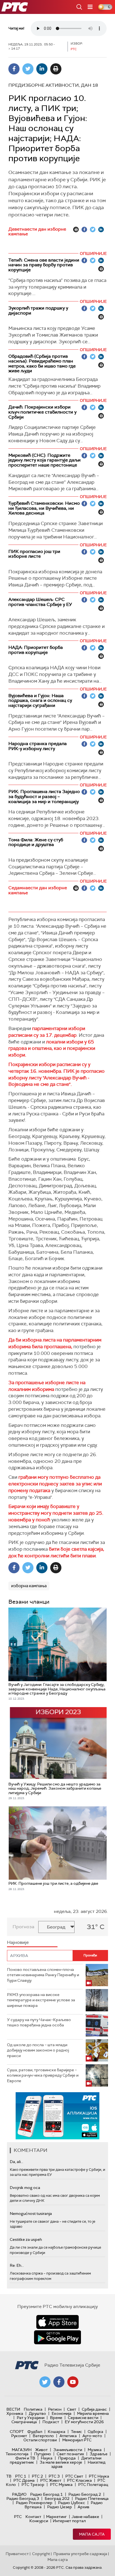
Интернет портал (69, 2521)
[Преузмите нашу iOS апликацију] (57, 2322)
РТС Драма (24, 2480)
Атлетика (68, 2436)
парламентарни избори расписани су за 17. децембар (47, 1032)
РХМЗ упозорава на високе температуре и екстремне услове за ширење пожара (41, 2000)
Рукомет (19, 2436)
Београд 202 (57, 2498)
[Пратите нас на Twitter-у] (45, 2382)
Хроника (15, 2413)
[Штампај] (56, 69)
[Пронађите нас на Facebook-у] (59, 2382)
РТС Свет (74, 2476)
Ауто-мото (92, 2436)
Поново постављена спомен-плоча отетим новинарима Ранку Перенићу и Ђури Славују (43, 1975)
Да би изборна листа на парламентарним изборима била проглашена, (55, 1343)
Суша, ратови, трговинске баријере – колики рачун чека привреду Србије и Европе (43, 2075)
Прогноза (23, 1927)
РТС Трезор (33, 2485)
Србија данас (94, 2409)
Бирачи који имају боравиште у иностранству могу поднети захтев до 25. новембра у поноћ (56, 1513)
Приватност (17, 2554)
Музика (95, 2450)
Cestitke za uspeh (26, 2239)
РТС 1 (21, 2476)
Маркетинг (56, 2517)
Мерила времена (93, 2413)
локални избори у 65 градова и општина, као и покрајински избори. (52, 1048)
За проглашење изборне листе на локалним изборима (47, 1386)
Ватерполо (43, 2436)
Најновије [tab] (18, 1942)
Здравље (99, 2454)
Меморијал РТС (77, 2440)
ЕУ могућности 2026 (84, 2422)
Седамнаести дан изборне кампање (38, 890)
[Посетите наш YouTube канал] (73, 2382)
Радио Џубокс (72, 2503)
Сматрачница (24, 2422)
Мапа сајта (92, 2534)
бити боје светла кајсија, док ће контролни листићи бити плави (56, 1552)
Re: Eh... (17, 2265)
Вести (13, 2409)
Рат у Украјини (31, 2418)
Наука (47, 2458)
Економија (62, 2413)
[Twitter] (28, 69)
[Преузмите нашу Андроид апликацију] (57, 2337)
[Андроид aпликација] (58, 2116)
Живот (41, 2450)
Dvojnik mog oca (25, 2188)
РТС (18, 2517)
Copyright (41, 2554)
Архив (83, 2507)
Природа (67, 2458)
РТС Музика (61, 2485)
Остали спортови (40, 2440)
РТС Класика (79, 2480)
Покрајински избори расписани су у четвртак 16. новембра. (49, 1068)
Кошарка (57, 2432)
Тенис (76, 2432)
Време (56, 2418)
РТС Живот (51, 2480)
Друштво (37, 2413)
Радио (19, 2494)
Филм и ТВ (25, 2458)
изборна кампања (29, 1586)
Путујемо (43, 2454)
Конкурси (39, 2521)
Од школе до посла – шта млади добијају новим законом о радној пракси (38, 2050)
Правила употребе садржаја (80, 2554)
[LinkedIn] (42, 69)
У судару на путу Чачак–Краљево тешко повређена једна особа (39, 2022)
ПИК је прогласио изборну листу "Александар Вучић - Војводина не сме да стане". (57, 1078)
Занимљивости (68, 2450)
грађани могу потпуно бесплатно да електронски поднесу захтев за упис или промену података (55, 1484)
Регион (55, 2409)
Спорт (17, 2432)
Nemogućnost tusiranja (31, 2213)
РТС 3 (54, 2476)
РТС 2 (37, 2476)
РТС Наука (99, 2476)
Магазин (22, 2450)
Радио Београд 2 (85, 2494)
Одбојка (95, 2432)
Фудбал (35, 2432)
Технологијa (17, 2454)
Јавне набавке (85, 2517)
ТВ (9, 2476)
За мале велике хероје (61, 2462)
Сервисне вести (83, 2418)
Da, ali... (16, 2162)
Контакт (33, 2517)
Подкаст (51, 2422)
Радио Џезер (60, 2507)
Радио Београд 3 (23, 2498)
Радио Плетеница (92, 2498)
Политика (33, 2409)
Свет (72, 2409)
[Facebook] (14, 69)
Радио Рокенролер (34, 2503)
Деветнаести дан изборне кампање (37, 232)
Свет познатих (70, 2454)
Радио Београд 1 (46, 2494)
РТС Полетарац (93, 2485)
